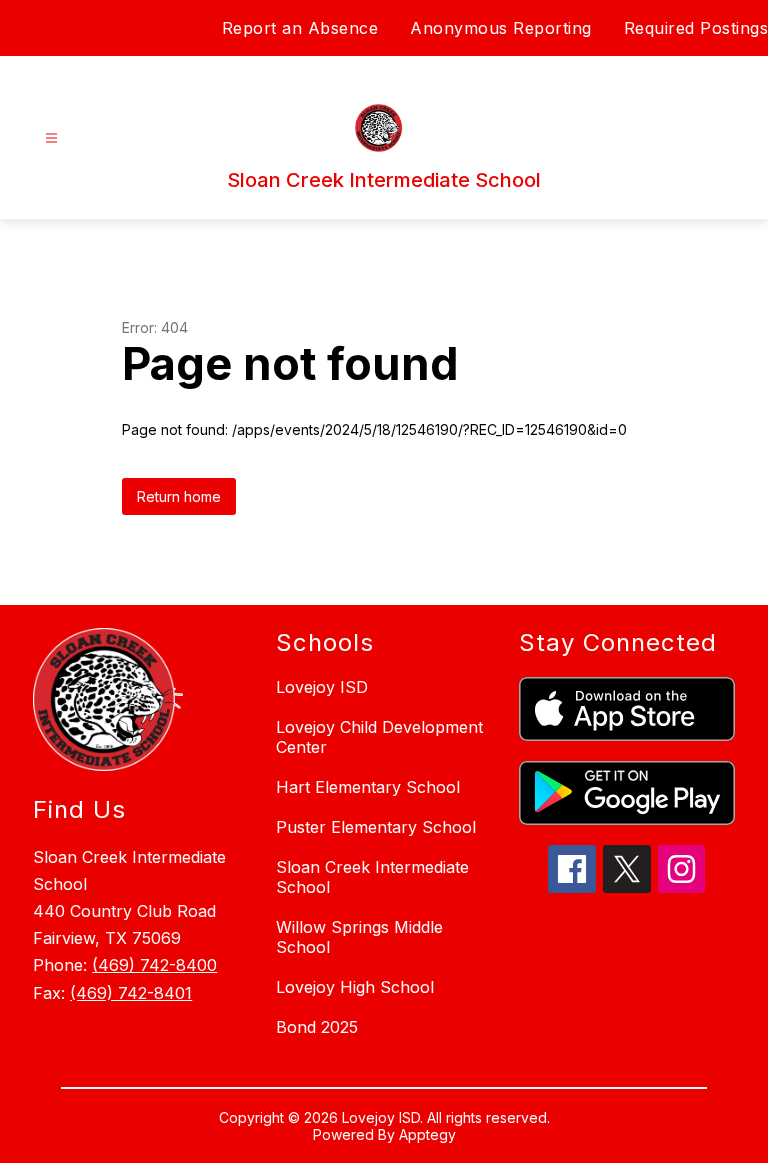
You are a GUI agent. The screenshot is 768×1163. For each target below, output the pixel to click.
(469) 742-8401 (131, 993)
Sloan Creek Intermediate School (372, 877)
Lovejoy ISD (322, 687)
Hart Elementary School (368, 787)
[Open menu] (51, 138)
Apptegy (427, 1134)
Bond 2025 (317, 1027)
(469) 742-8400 (154, 965)
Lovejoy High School (355, 987)
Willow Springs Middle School (359, 937)
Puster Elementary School (376, 827)
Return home (179, 496)
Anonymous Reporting (501, 28)
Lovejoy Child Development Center (379, 737)
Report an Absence (300, 28)
